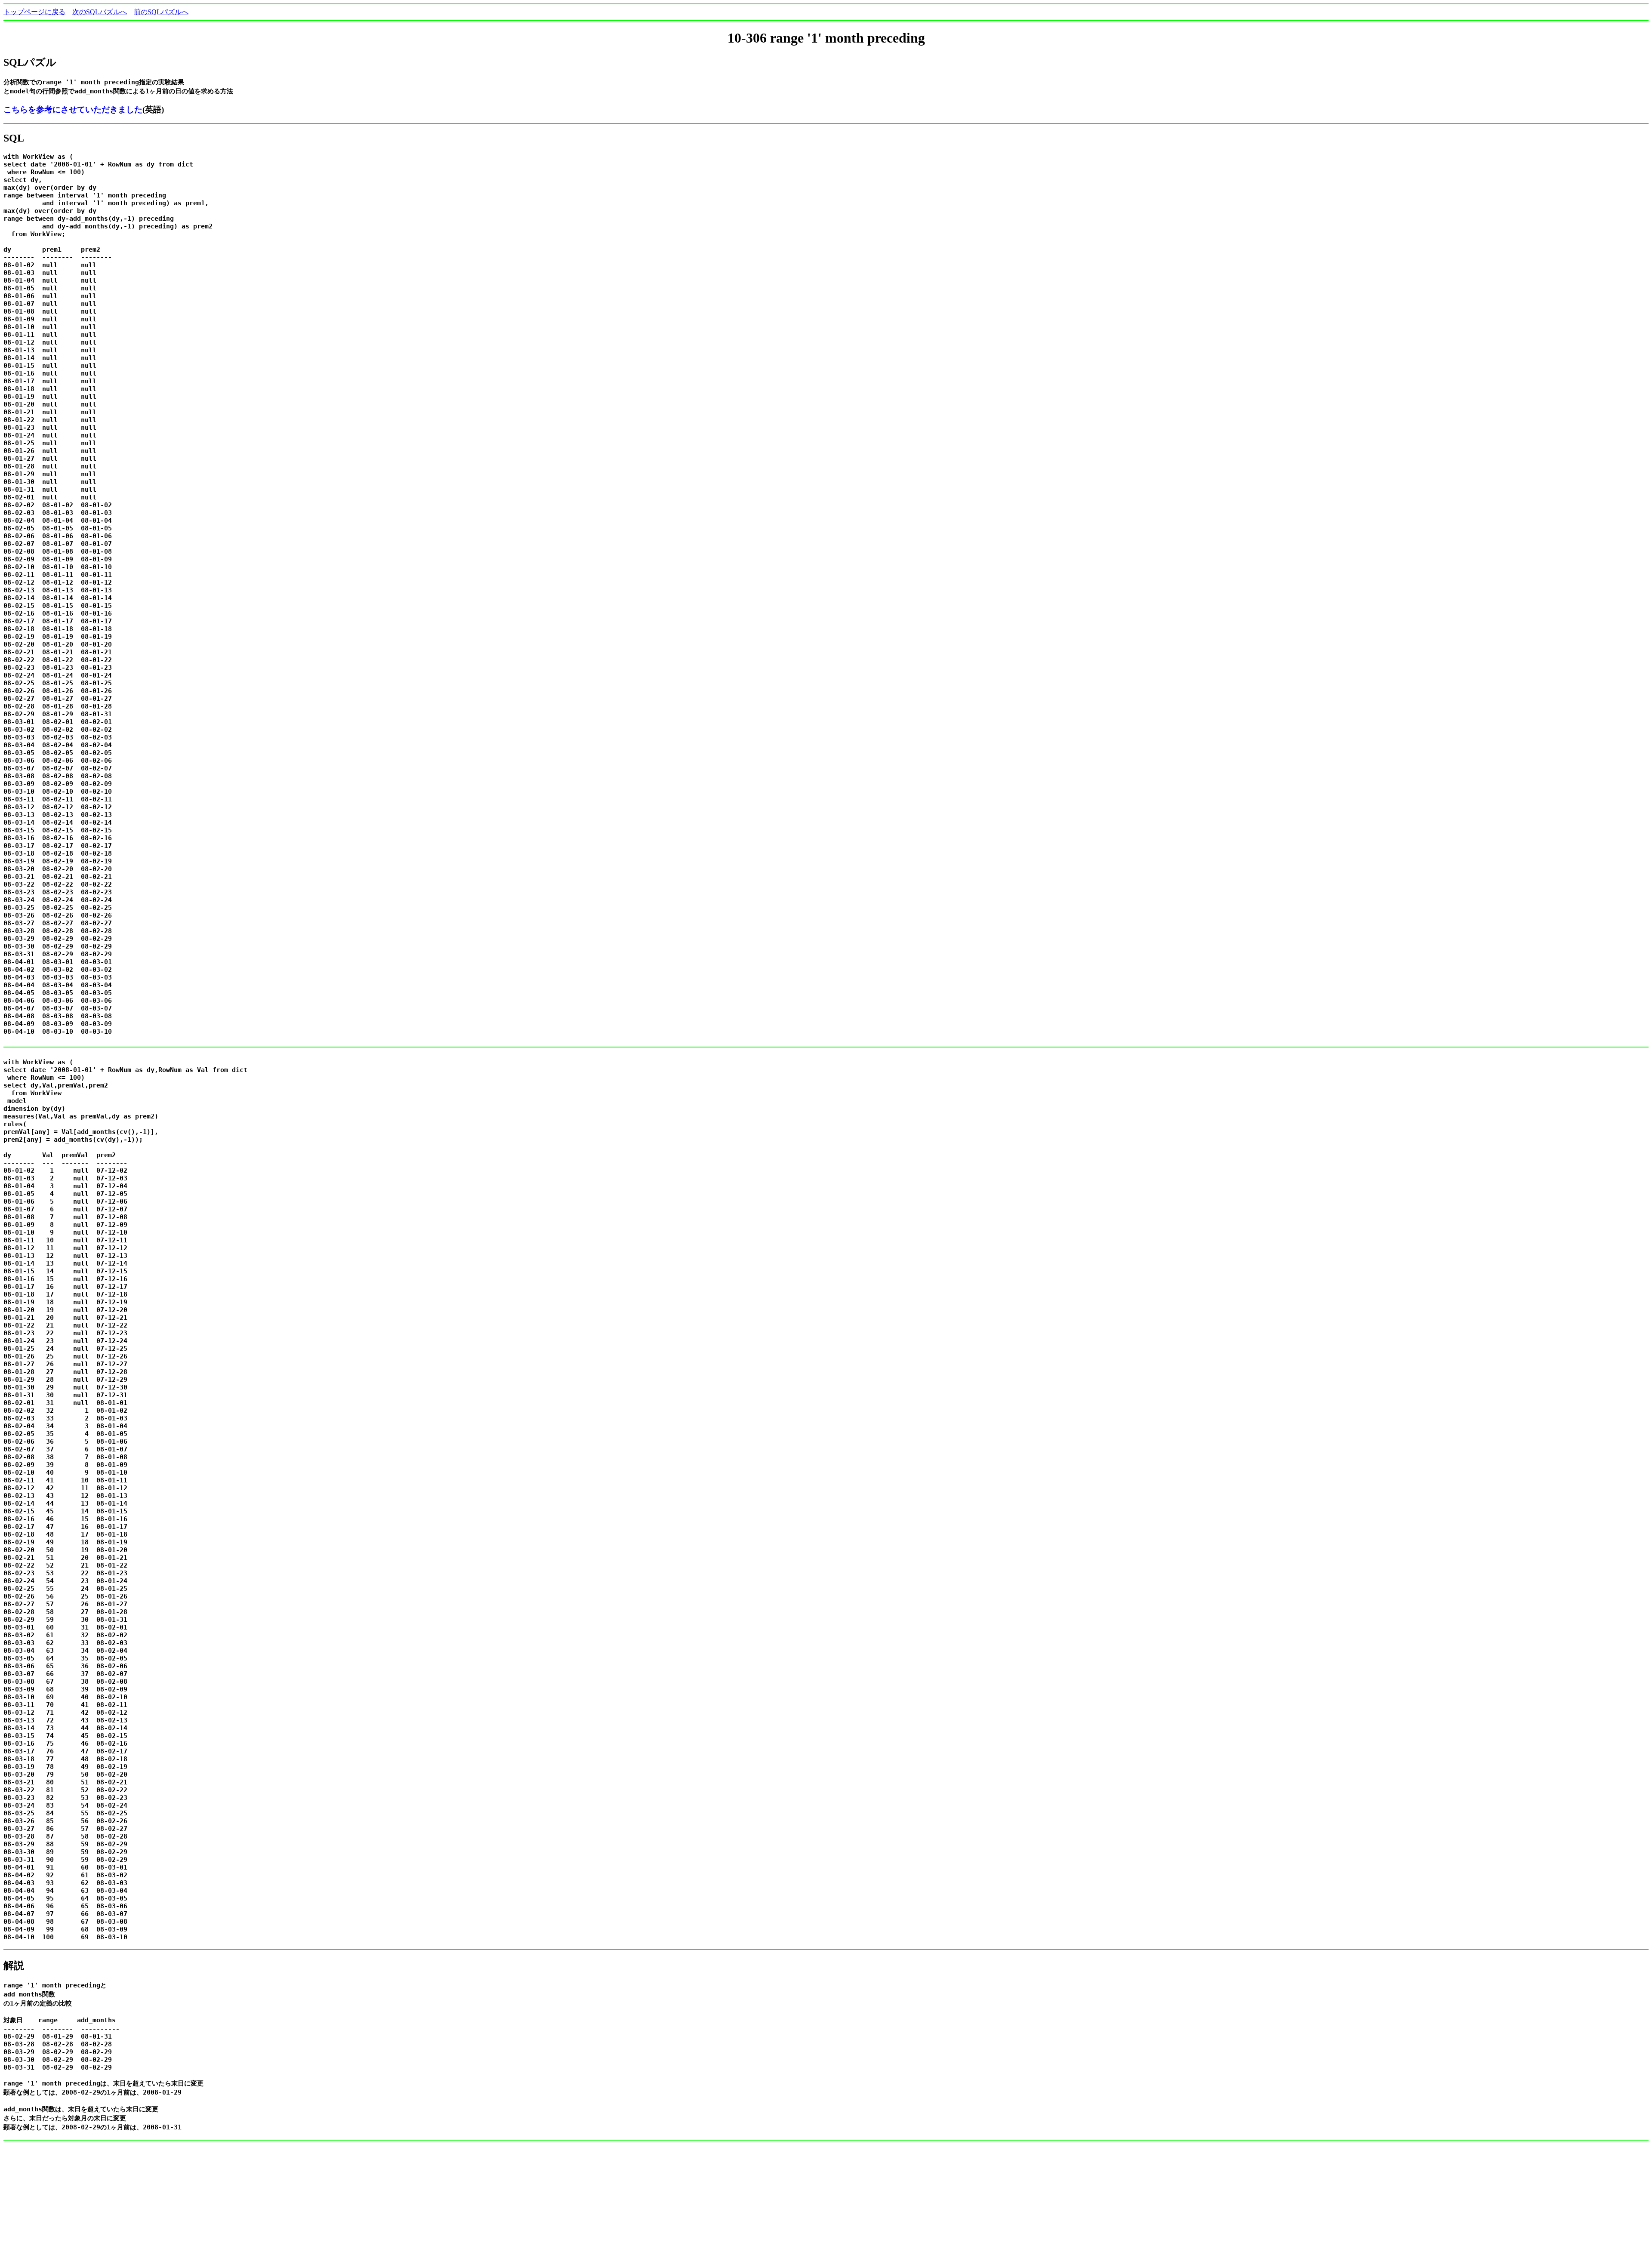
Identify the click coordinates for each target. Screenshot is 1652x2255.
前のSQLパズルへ (161, 12)
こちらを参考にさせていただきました (73, 109)
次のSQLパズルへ (100, 12)
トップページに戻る (34, 12)
